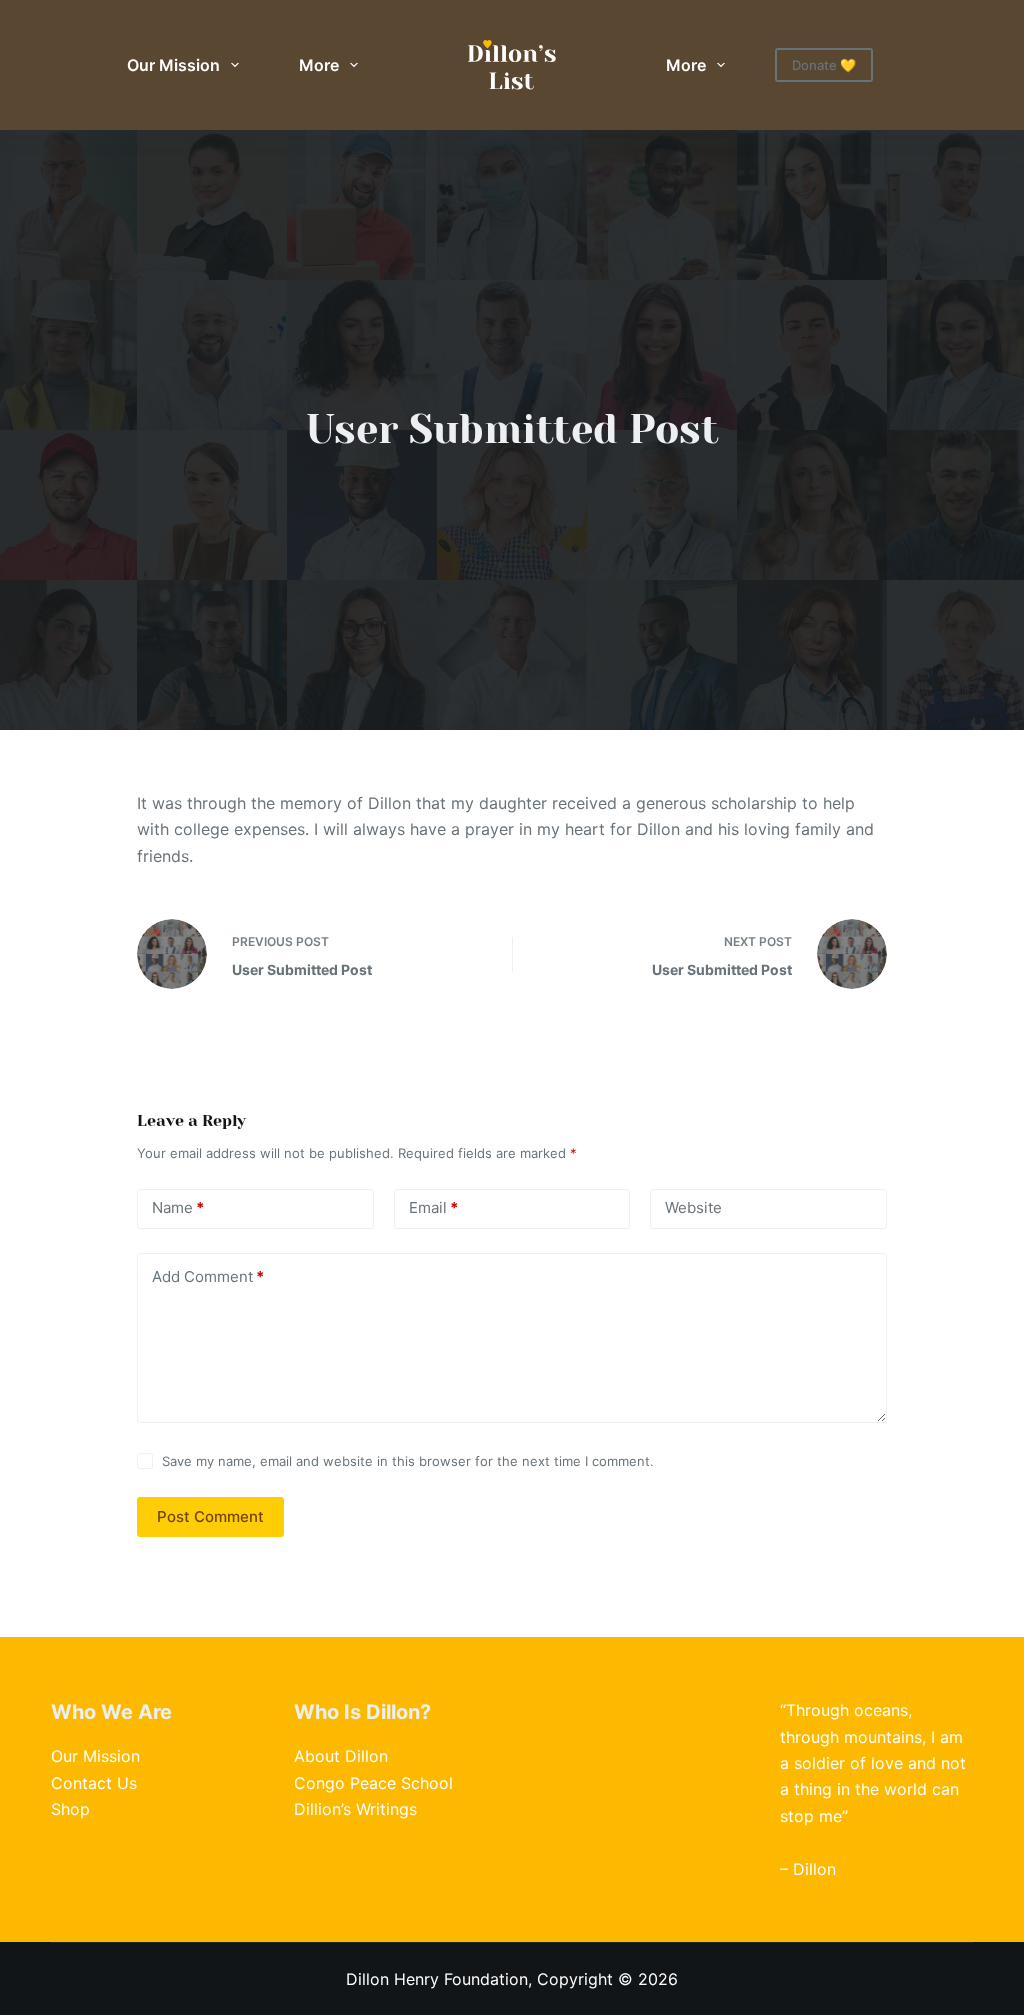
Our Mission (173, 65)
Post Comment (210, 1516)
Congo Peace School (373, 1783)
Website (693, 1207)
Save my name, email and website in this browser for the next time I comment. (408, 1461)
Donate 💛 (824, 65)
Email (433, 1207)
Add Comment (208, 1276)
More (319, 65)
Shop (70, 1809)
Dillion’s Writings (355, 1809)
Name (178, 1207)
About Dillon (341, 1756)
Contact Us (94, 1783)
